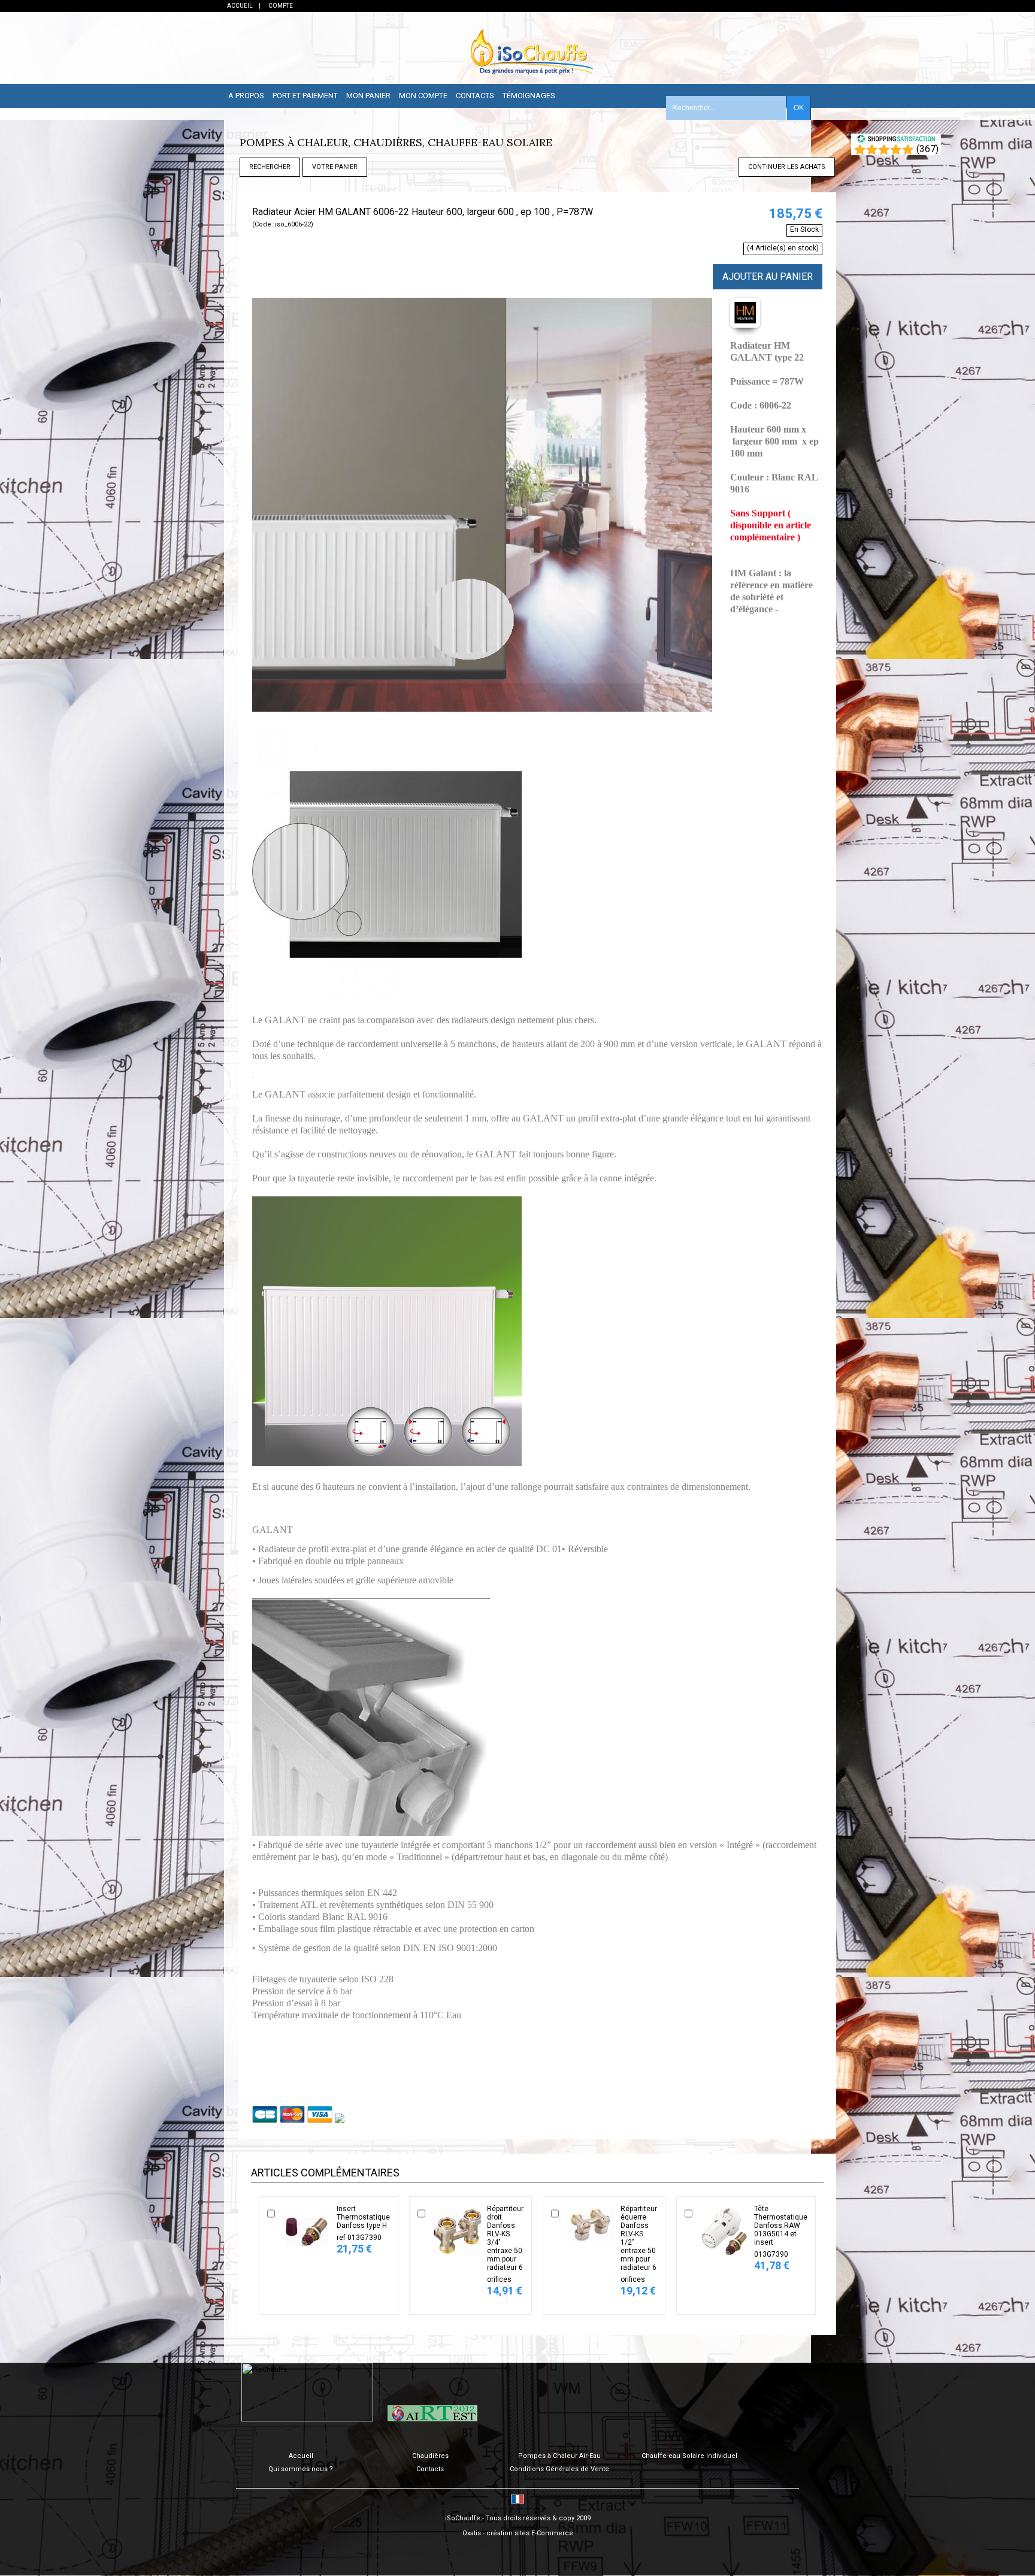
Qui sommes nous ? (301, 2469)
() (927, 149)
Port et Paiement (305, 96)
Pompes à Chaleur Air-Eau (559, 2456)
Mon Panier (368, 96)
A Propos (246, 96)
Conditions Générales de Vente (559, 2469)
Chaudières (430, 2456)
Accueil (301, 2456)
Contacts (475, 96)
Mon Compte (423, 96)
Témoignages (529, 96)
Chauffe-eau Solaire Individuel (689, 2456)
